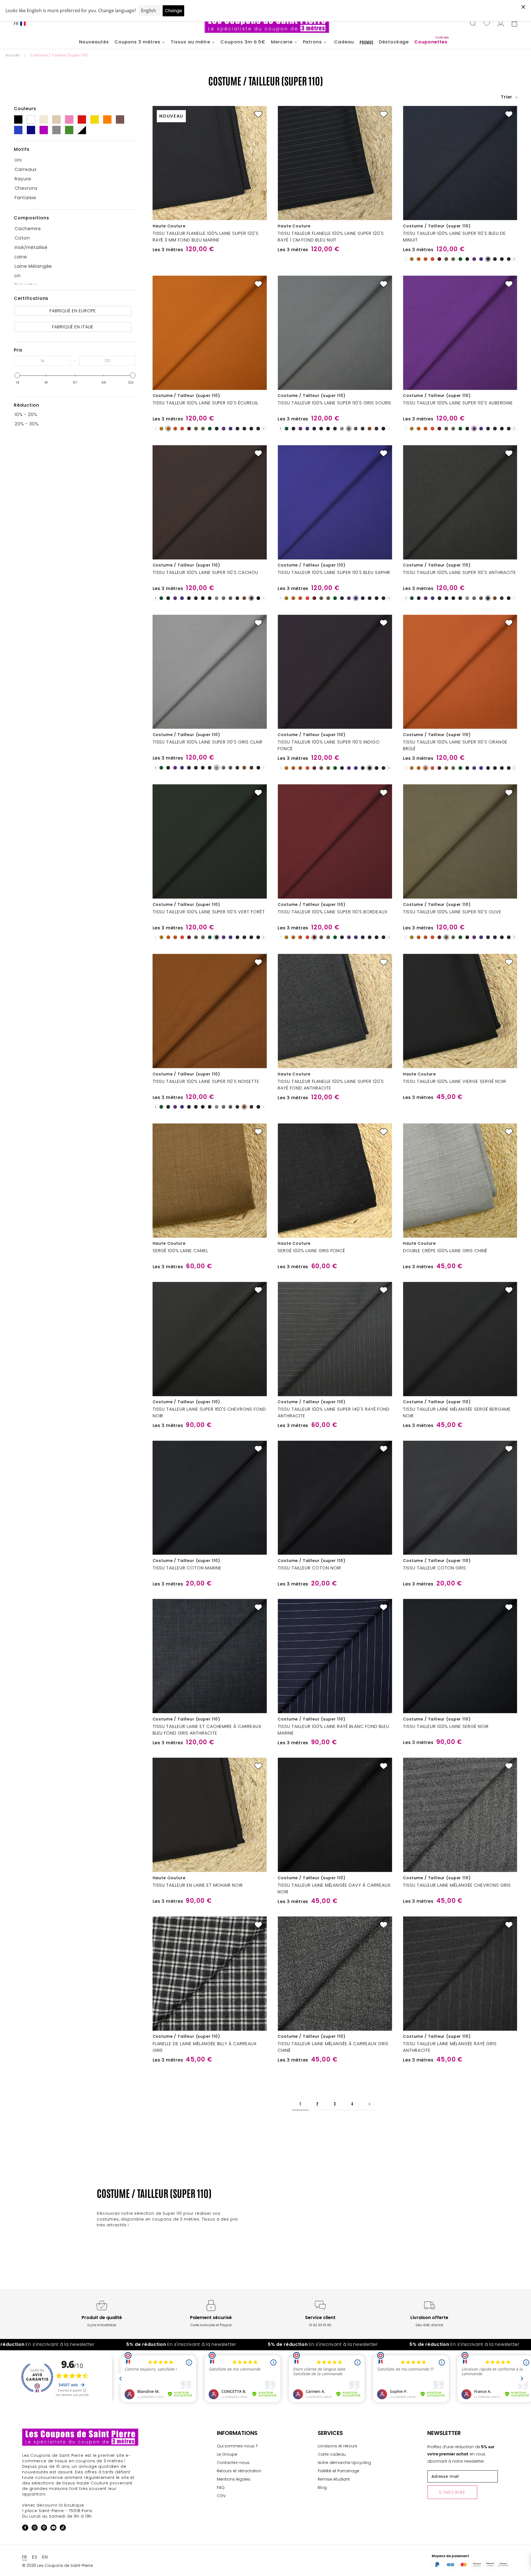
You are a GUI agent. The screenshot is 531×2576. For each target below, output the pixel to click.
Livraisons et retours (338, 2446)
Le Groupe (227, 2454)
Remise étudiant (334, 2479)
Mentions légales (234, 2479)
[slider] (17, 375)
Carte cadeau (332, 2454)
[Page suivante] (369, 2104)
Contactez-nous (233, 2463)
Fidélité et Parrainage (339, 2471)
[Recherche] (473, 24)
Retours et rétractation (239, 2471)
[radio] (412, 259)
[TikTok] (63, 2529)
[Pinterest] (44, 2529)
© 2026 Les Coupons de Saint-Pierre (58, 2565)
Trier (507, 97)
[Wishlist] (487, 24)
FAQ (221, 2487)
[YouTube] (53, 2529)
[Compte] (501, 24)
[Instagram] (35, 2529)
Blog (322, 2487)
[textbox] (42, 361)
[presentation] (514, 259)
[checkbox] (73, 160)
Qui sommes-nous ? (237, 2446)
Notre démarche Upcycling (344, 2463)
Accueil (13, 55)
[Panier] (514, 24)
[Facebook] (25, 2529)
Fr (16, 24)
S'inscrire (452, 2492)
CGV (221, 2496)
